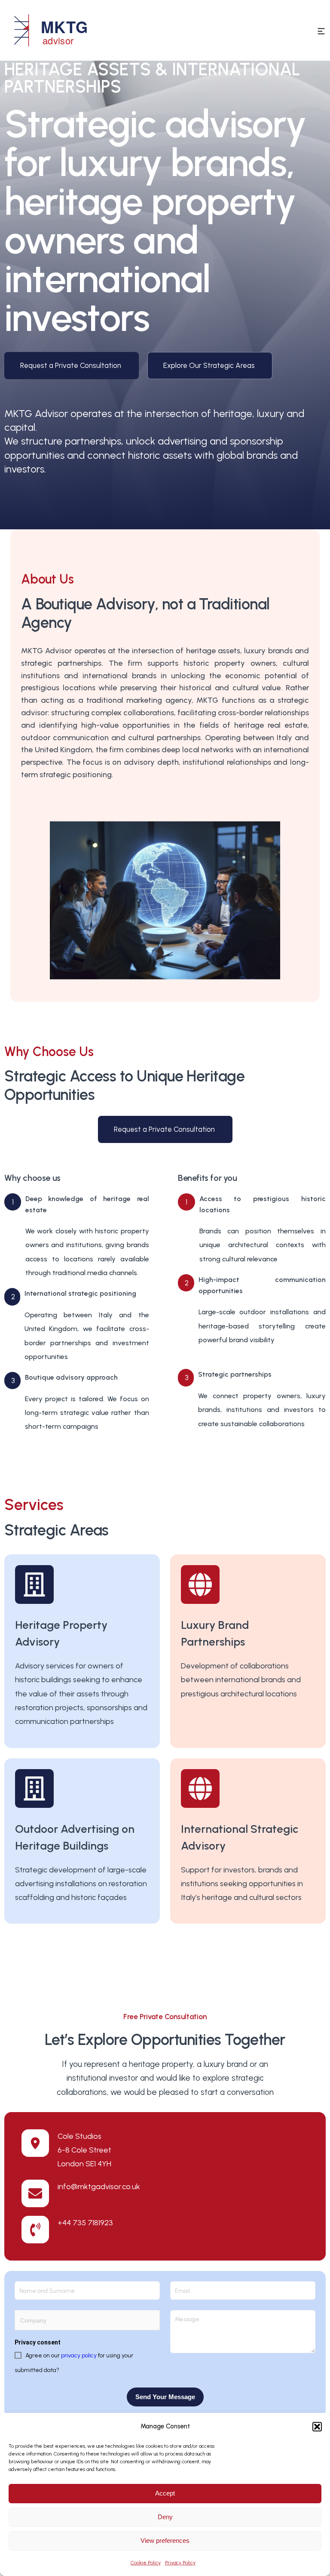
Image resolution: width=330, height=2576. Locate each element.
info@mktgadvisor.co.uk (99, 2187)
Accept (165, 2493)
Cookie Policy (146, 2563)
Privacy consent (38, 2342)
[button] (317, 2427)
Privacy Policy (180, 2563)
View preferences (165, 2540)
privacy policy (79, 2355)
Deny (165, 2517)
